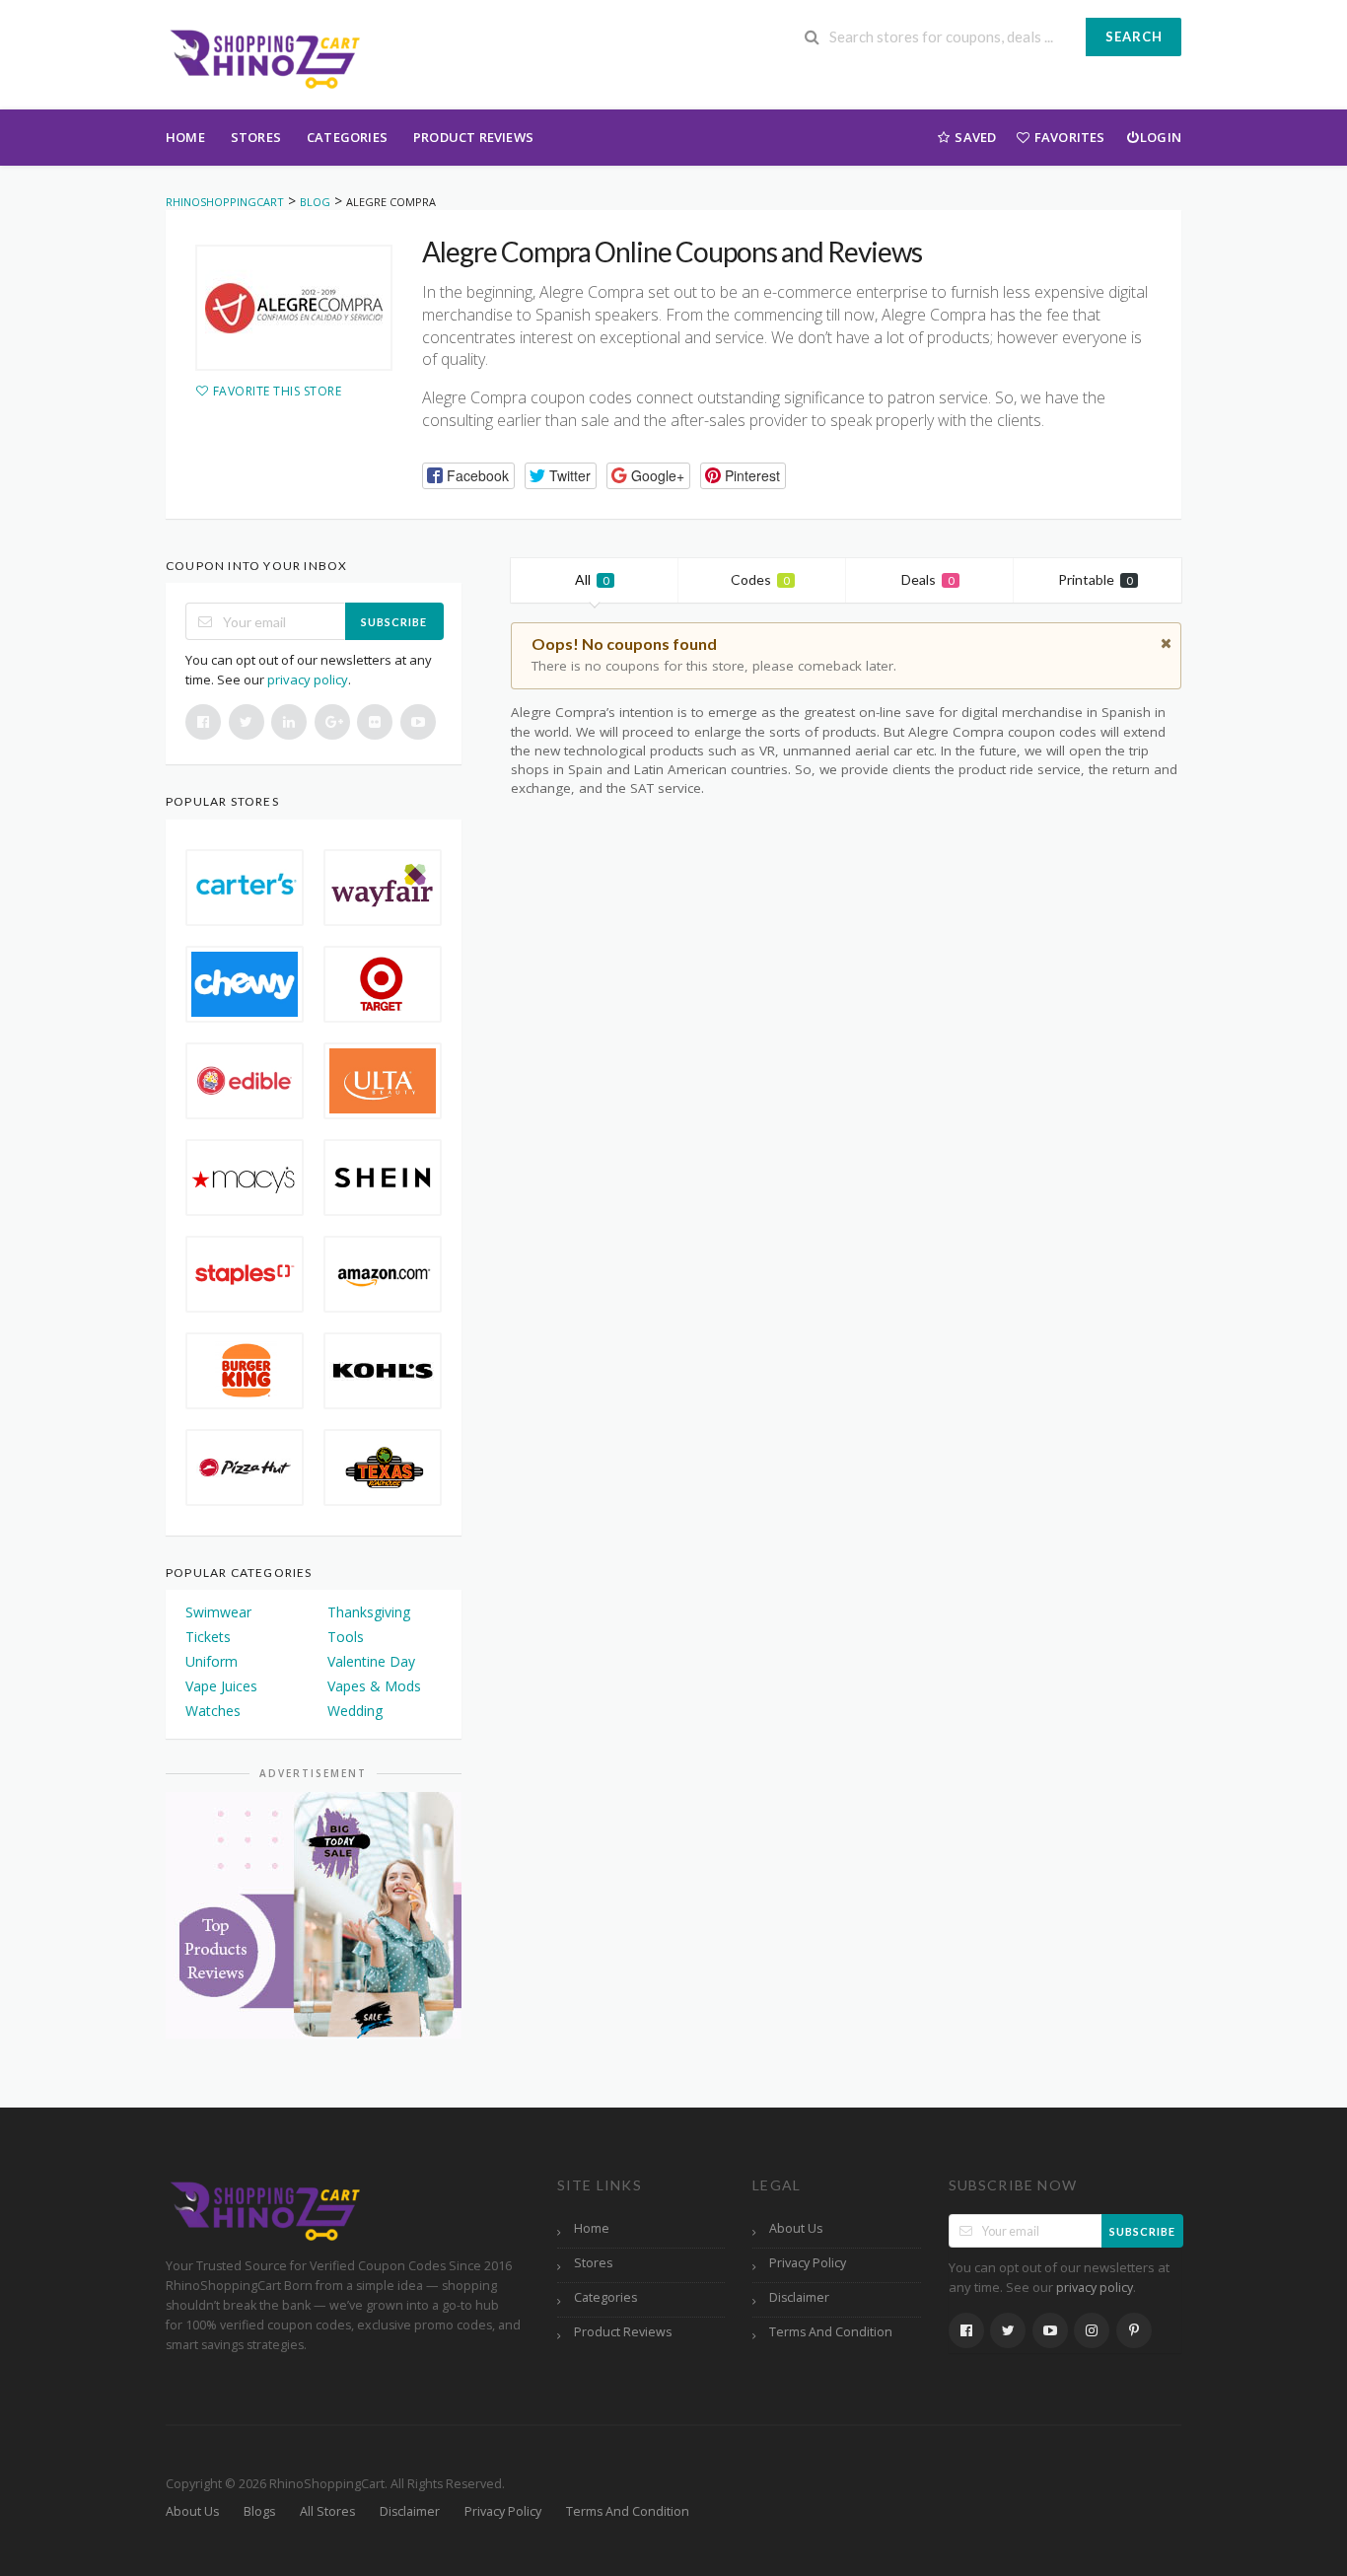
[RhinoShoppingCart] (264, 57)
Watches (213, 1711)
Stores (256, 137)
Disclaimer (799, 2297)
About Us (796, 2228)
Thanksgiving (369, 1612)
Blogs (259, 2511)
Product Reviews (473, 137)
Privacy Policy (808, 2263)
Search (1134, 36)
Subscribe (394, 622)
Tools (346, 1637)
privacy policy (308, 680)
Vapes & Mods (374, 1686)
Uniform (212, 1661)
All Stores (327, 2511)
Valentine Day (371, 1661)
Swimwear (218, 1612)
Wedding (355, 1711)
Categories (347, 137)
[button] (468, 476)
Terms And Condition (831, 2332)
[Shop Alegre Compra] (294, 308)
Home (185, 137)
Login (1161, 137)
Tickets (208, 1637)
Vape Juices (221, 1686)
